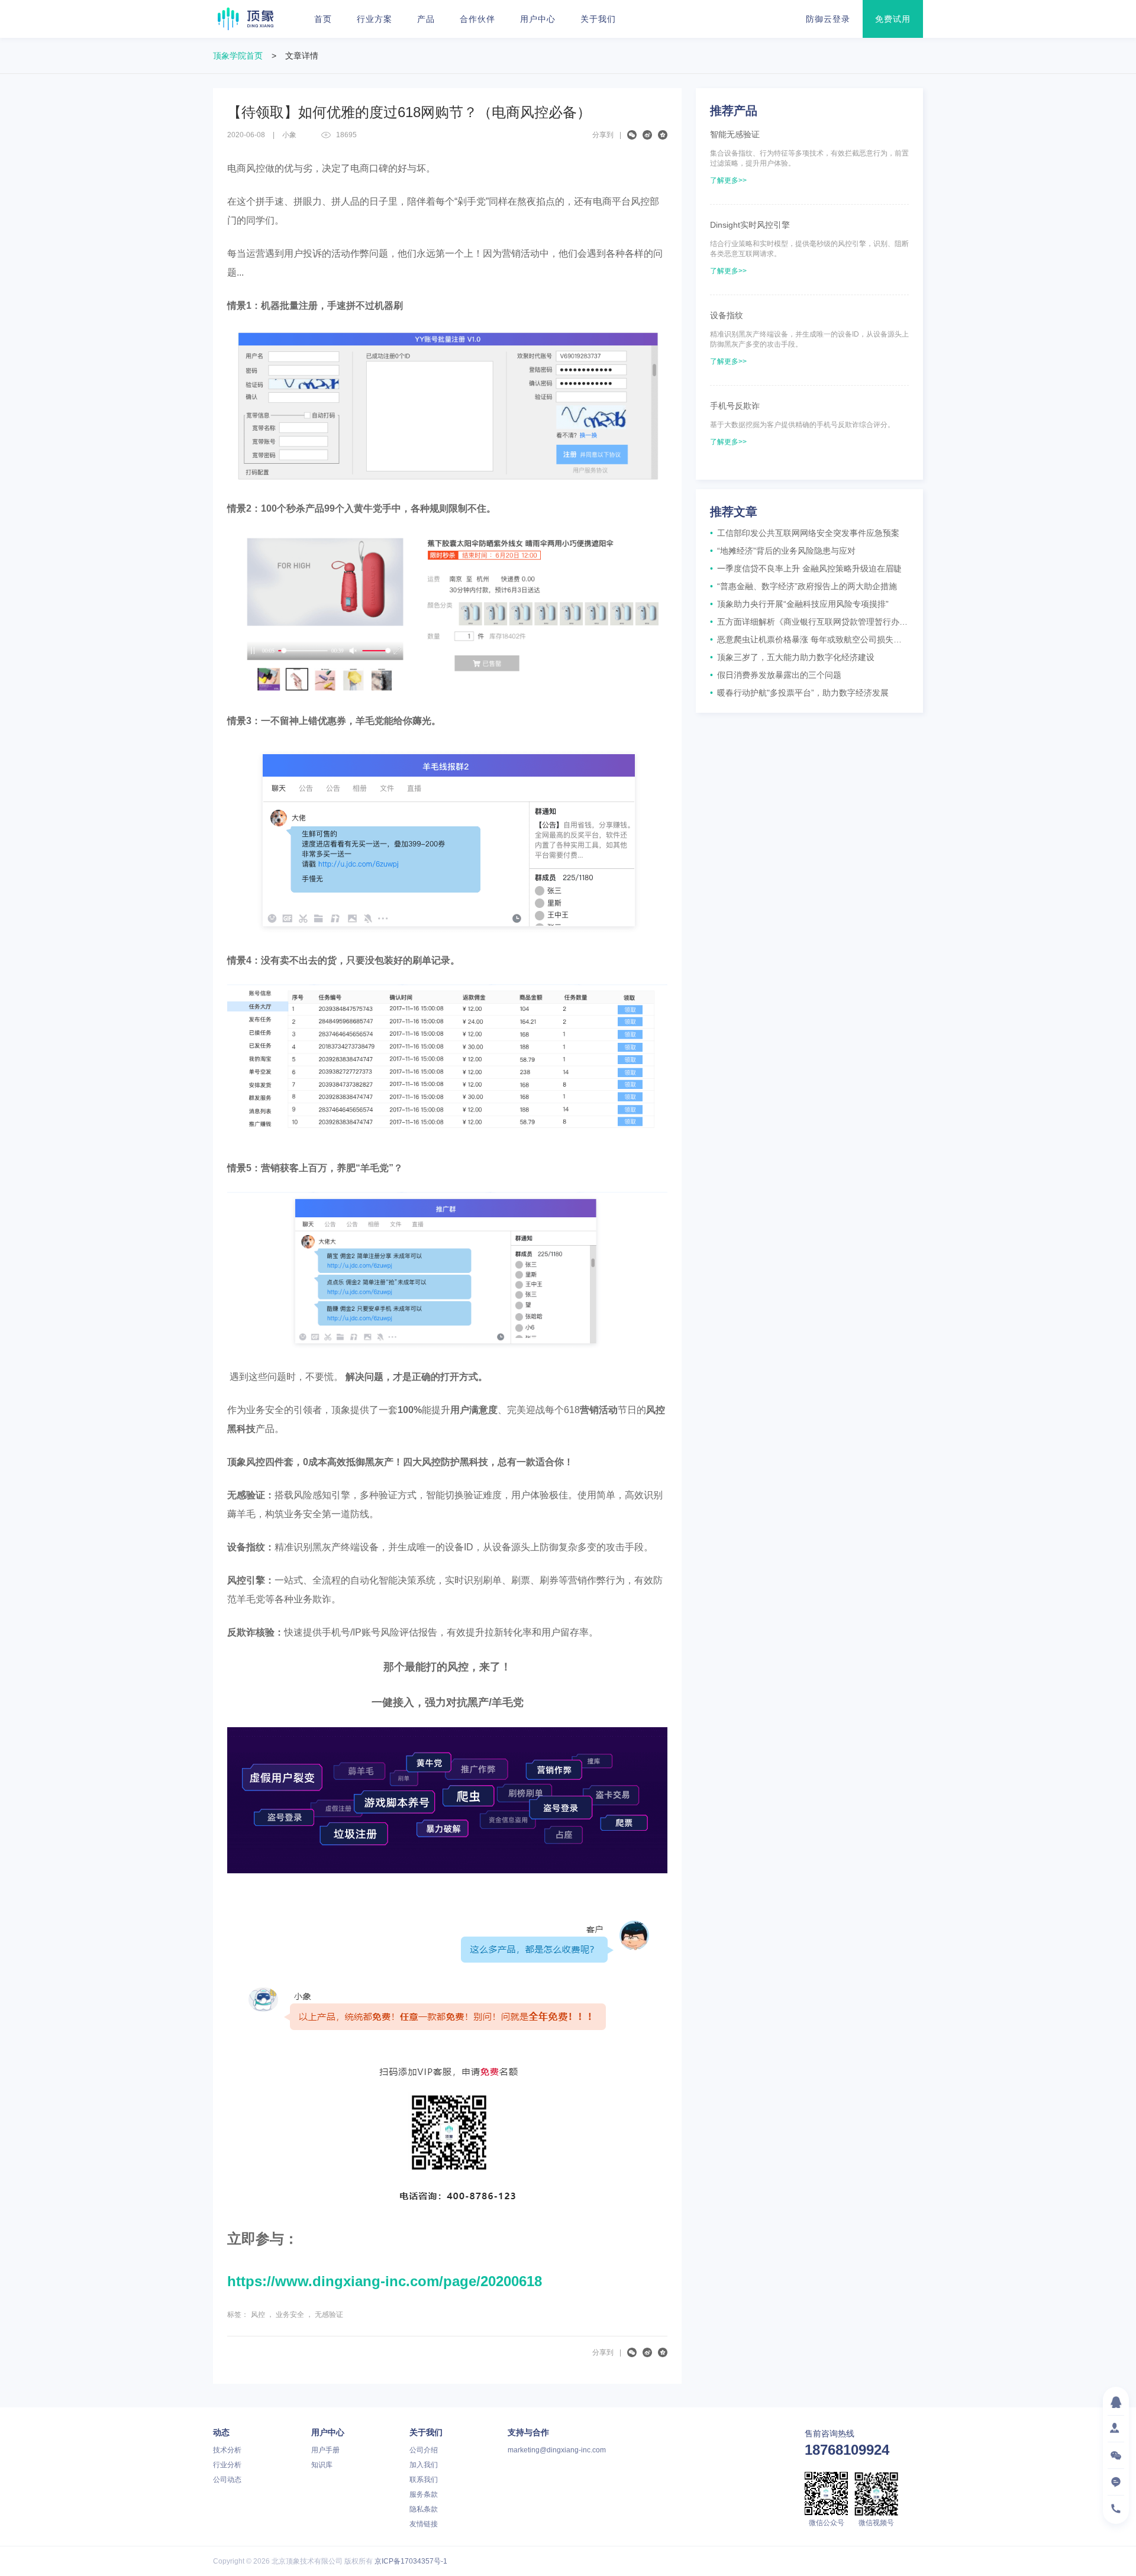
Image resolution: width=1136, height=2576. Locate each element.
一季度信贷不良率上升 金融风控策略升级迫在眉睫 (806, 568)
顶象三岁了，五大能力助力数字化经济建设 (792, 657)
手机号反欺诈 (735, 406)
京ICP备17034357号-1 (411, 2561)
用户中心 (538, 19)
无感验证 (329, 2315)
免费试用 (893, 19)
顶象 (246, 19)
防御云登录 (828, 19)
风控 (258, 2315)
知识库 (322, 2465)
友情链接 (424, 2524)
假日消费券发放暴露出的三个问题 (776, 675)
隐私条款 (424, 2509)
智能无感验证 (735, 134)
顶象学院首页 (238, 56)
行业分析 (227, 2465)
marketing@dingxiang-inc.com (557, 2450)
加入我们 (424, 2465)
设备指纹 (727, 315)
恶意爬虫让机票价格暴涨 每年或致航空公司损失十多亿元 (809, 639)
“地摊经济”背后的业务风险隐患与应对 (783, 551)
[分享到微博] (647, 135)
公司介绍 (424, 2450)
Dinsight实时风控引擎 (750, 225)
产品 (426, 19)
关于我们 (598, 19)
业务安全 (290, 2315)
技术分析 (227, 2450)
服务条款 (424, 2494)
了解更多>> (728, 180)
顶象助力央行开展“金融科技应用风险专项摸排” (799, 604)
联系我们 (424, 2480)
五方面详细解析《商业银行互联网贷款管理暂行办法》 (809, 622)
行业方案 (375, 19)
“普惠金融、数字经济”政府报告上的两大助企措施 (803, 586)
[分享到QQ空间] (663, 135)
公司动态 (227, 2480)
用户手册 (325, 2450)
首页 (323, 19)
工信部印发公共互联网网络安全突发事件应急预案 (805, 533)
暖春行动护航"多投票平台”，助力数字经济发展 (799, 693)
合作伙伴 (477, 19)
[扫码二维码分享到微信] (632, 135)
